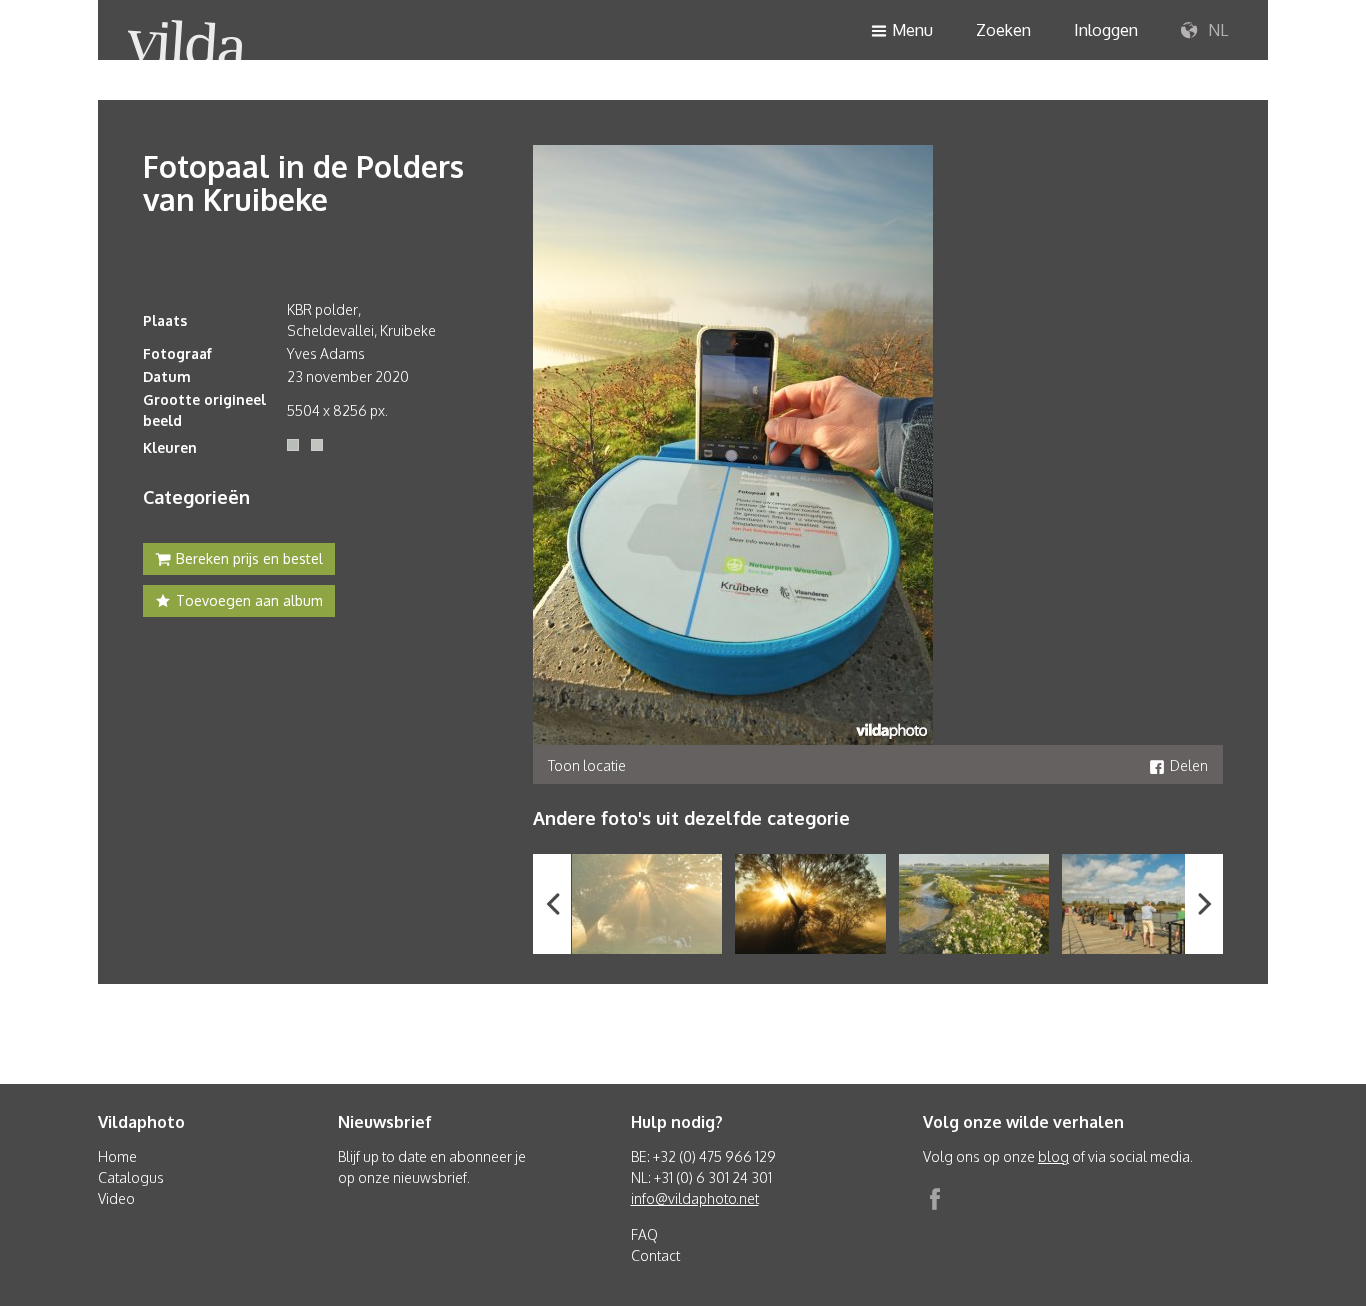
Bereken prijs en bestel (249, 558)
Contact (655, 1255)
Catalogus (131, 1177)
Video (116, 1198)
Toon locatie (587, 765)
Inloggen (1106, 30)
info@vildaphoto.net (695, 1198)
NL (1216, 30)
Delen (1189, 765)
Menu (912, 30)
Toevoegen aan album (249, 600)
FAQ (644, 1234)
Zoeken (1003, 30)
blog (1053, 1156)
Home (117, 1156)
